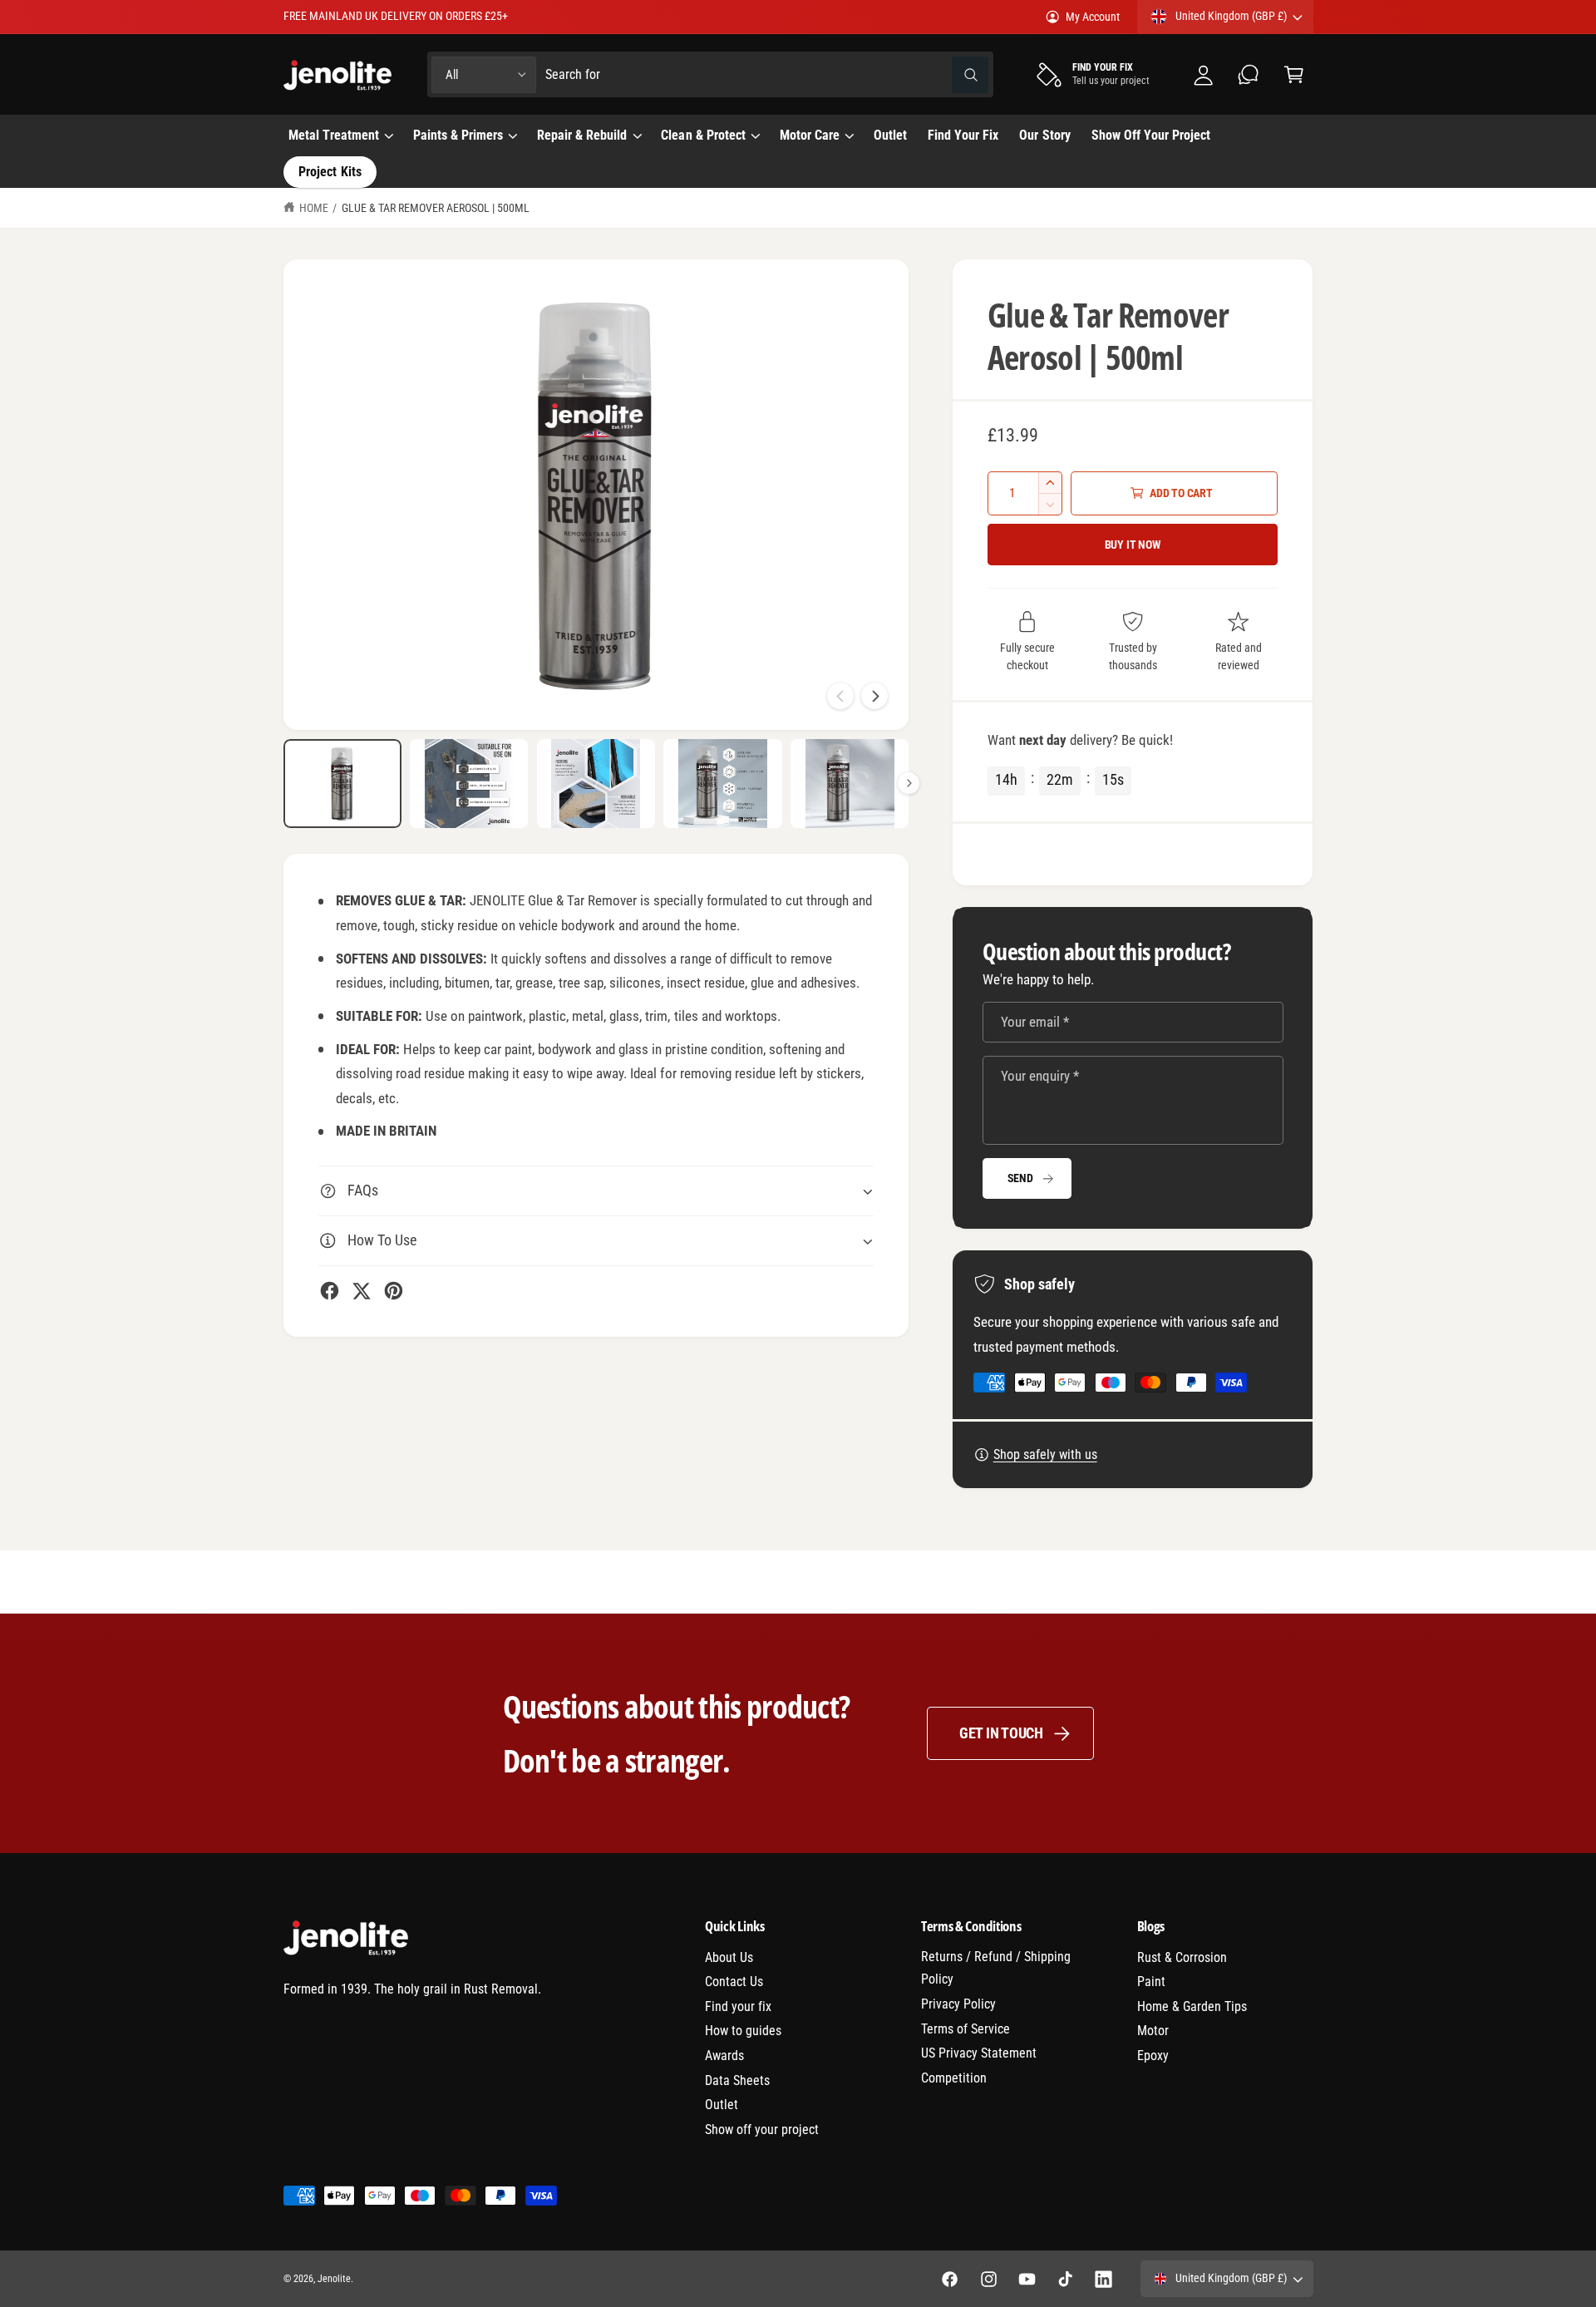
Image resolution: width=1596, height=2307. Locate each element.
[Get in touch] (1249, 74)
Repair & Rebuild (582, 135)
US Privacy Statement (979, 2053)
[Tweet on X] (361, 1291)
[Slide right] (874, 696)
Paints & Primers (458, 135)
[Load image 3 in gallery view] (596, 784)
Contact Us (734, 1982)
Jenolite (334, 2279)
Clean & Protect (703, 135)
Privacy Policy (958, 2004)
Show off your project (762, 2130)
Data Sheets (737, 2080)
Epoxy (1153, 2056)
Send (1020, 1178)
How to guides (743, 2031)
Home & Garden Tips (1192, 2006)
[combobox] (766, 74)
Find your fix (738, 2006)
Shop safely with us (1045, 1454)
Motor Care (810, 135)
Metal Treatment (334, 135)
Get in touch (1001, 1733)
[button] (1294, 74)
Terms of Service (965, 2029)
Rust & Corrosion (1182, 1957)
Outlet (722, 2105)
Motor (1153, 2031)
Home (314, 208)
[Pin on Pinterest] (394, 1291)
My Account (1093, 17)
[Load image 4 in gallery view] (722, 784)
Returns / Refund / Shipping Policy (996, 1968)
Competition (954, 2078)
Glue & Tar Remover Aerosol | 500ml (436, 208)
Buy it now (1133, 545)
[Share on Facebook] (330, 1291)
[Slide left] (840, 696)
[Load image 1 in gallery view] (342, 784)
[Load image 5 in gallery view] (850, 784)
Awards (724, 2056)
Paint (1151, 1982)
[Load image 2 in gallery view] (469, 784)
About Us (729, 1957)
